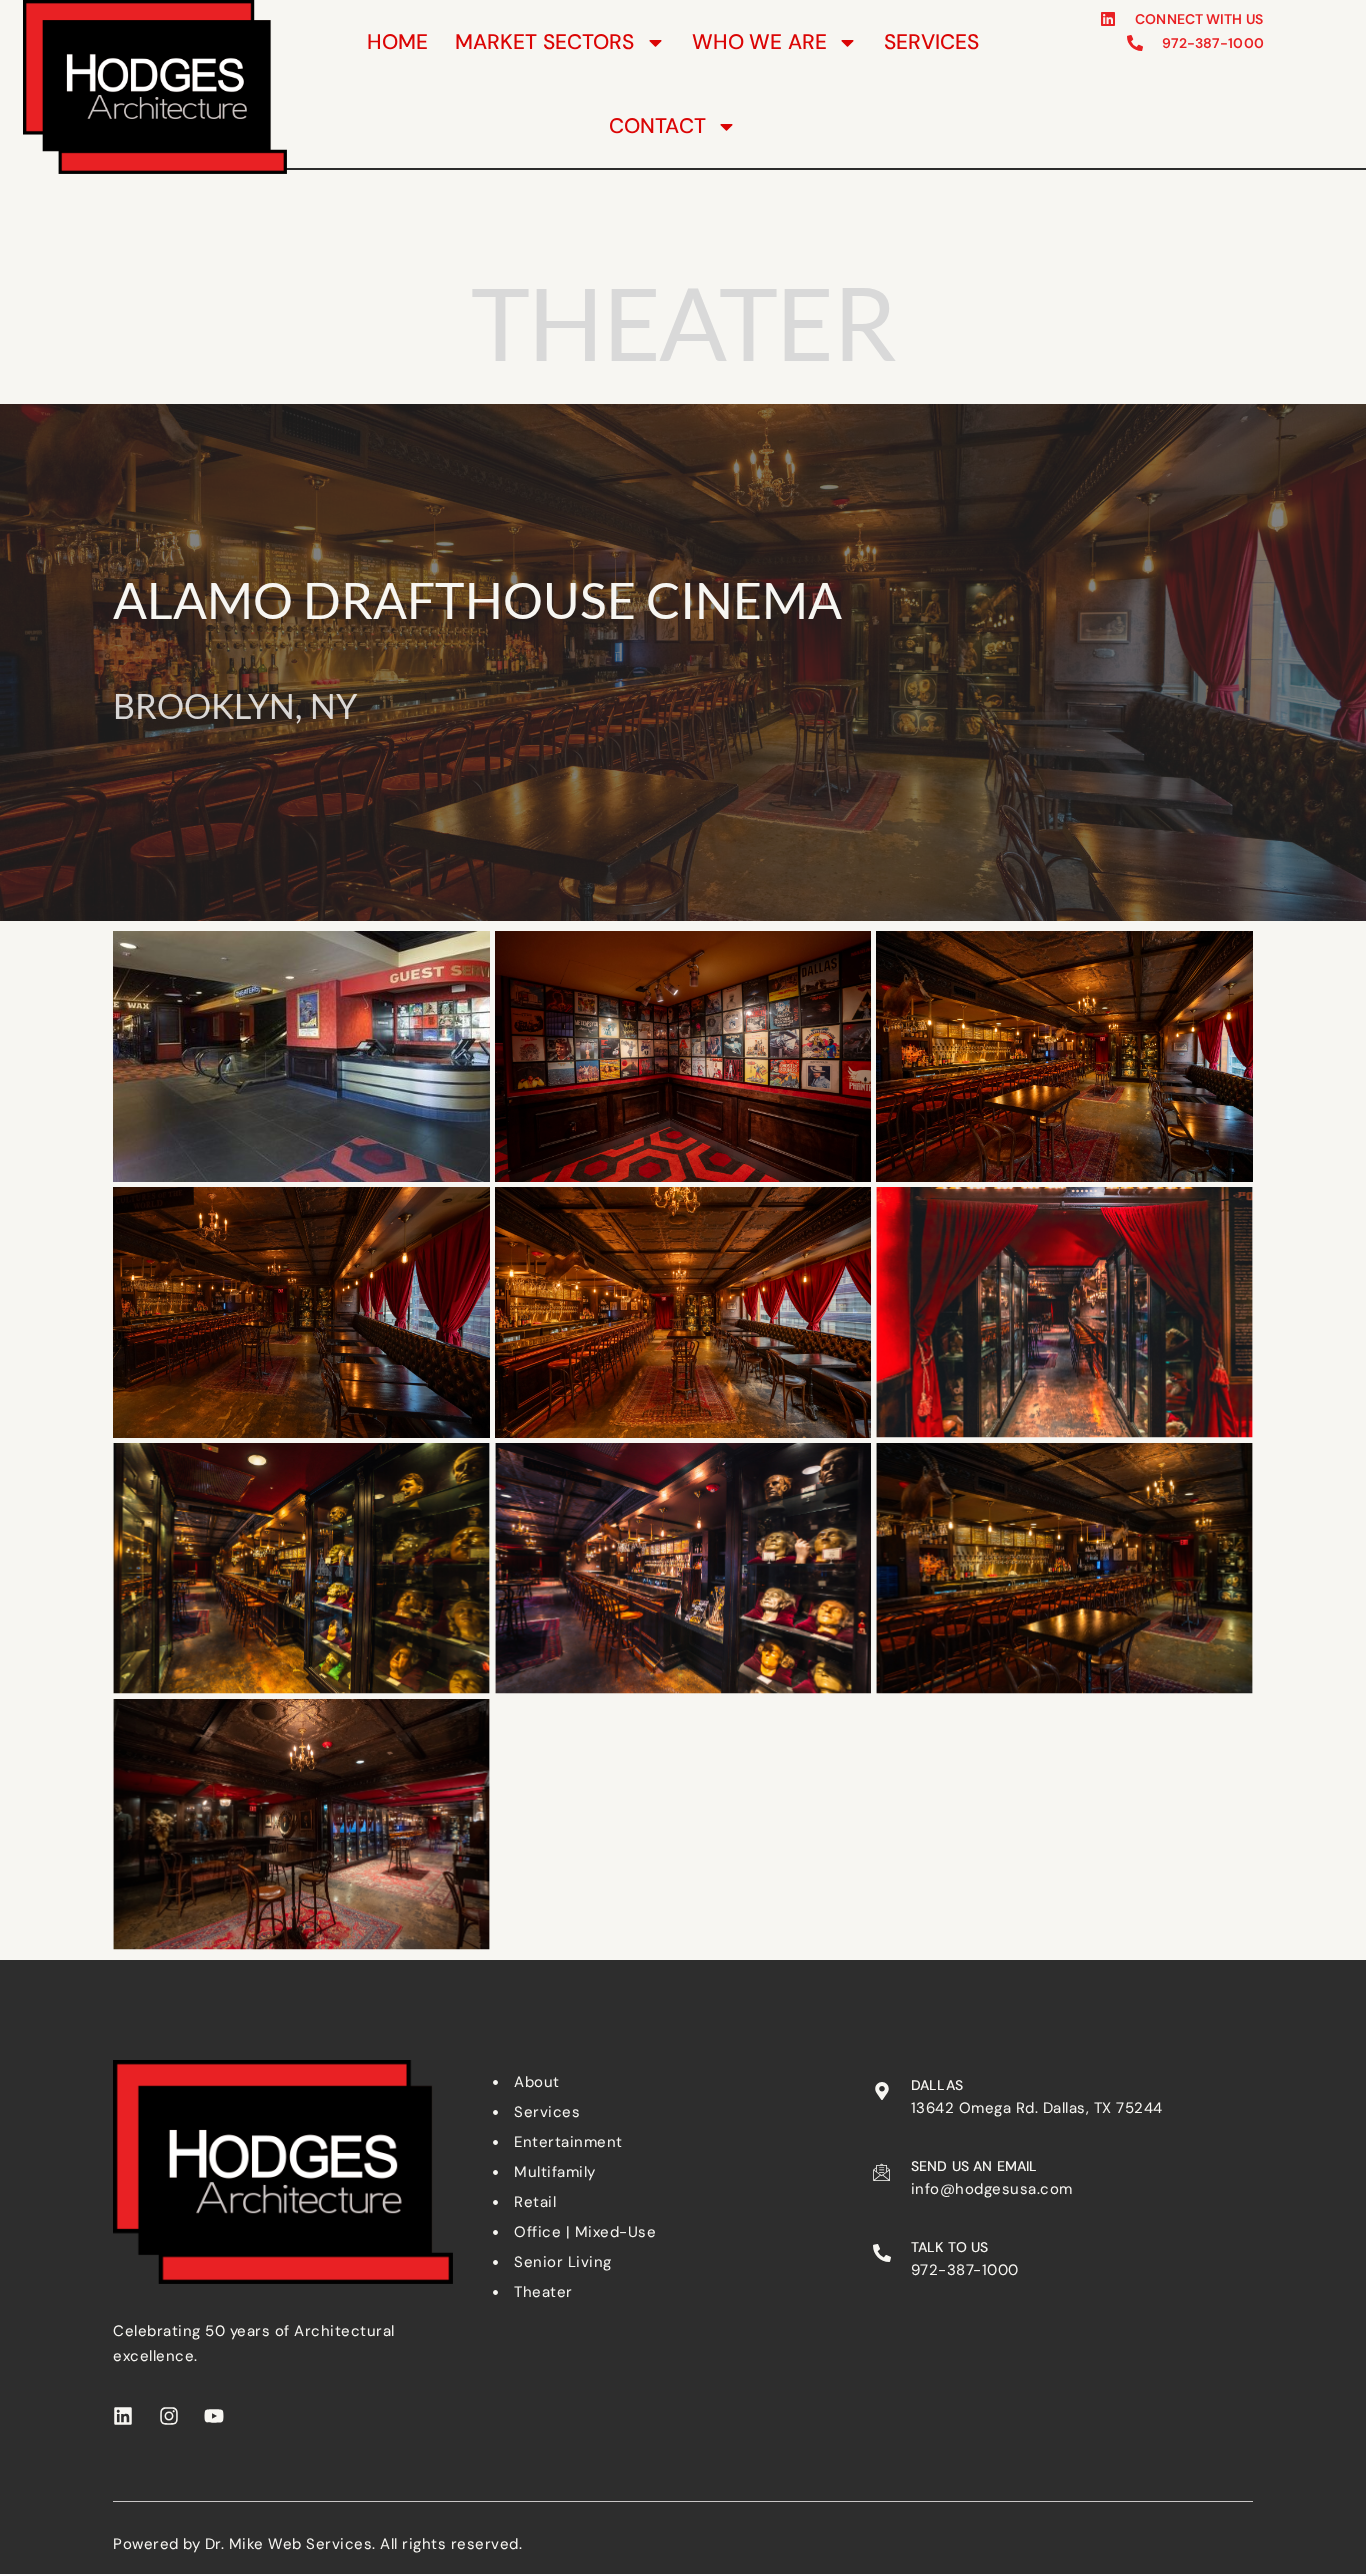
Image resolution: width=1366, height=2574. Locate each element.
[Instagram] (169, 2416)
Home (398, 42)
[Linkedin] (123, 2416)
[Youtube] (214, 2416)
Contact (657, 126)
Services (931, 42)
